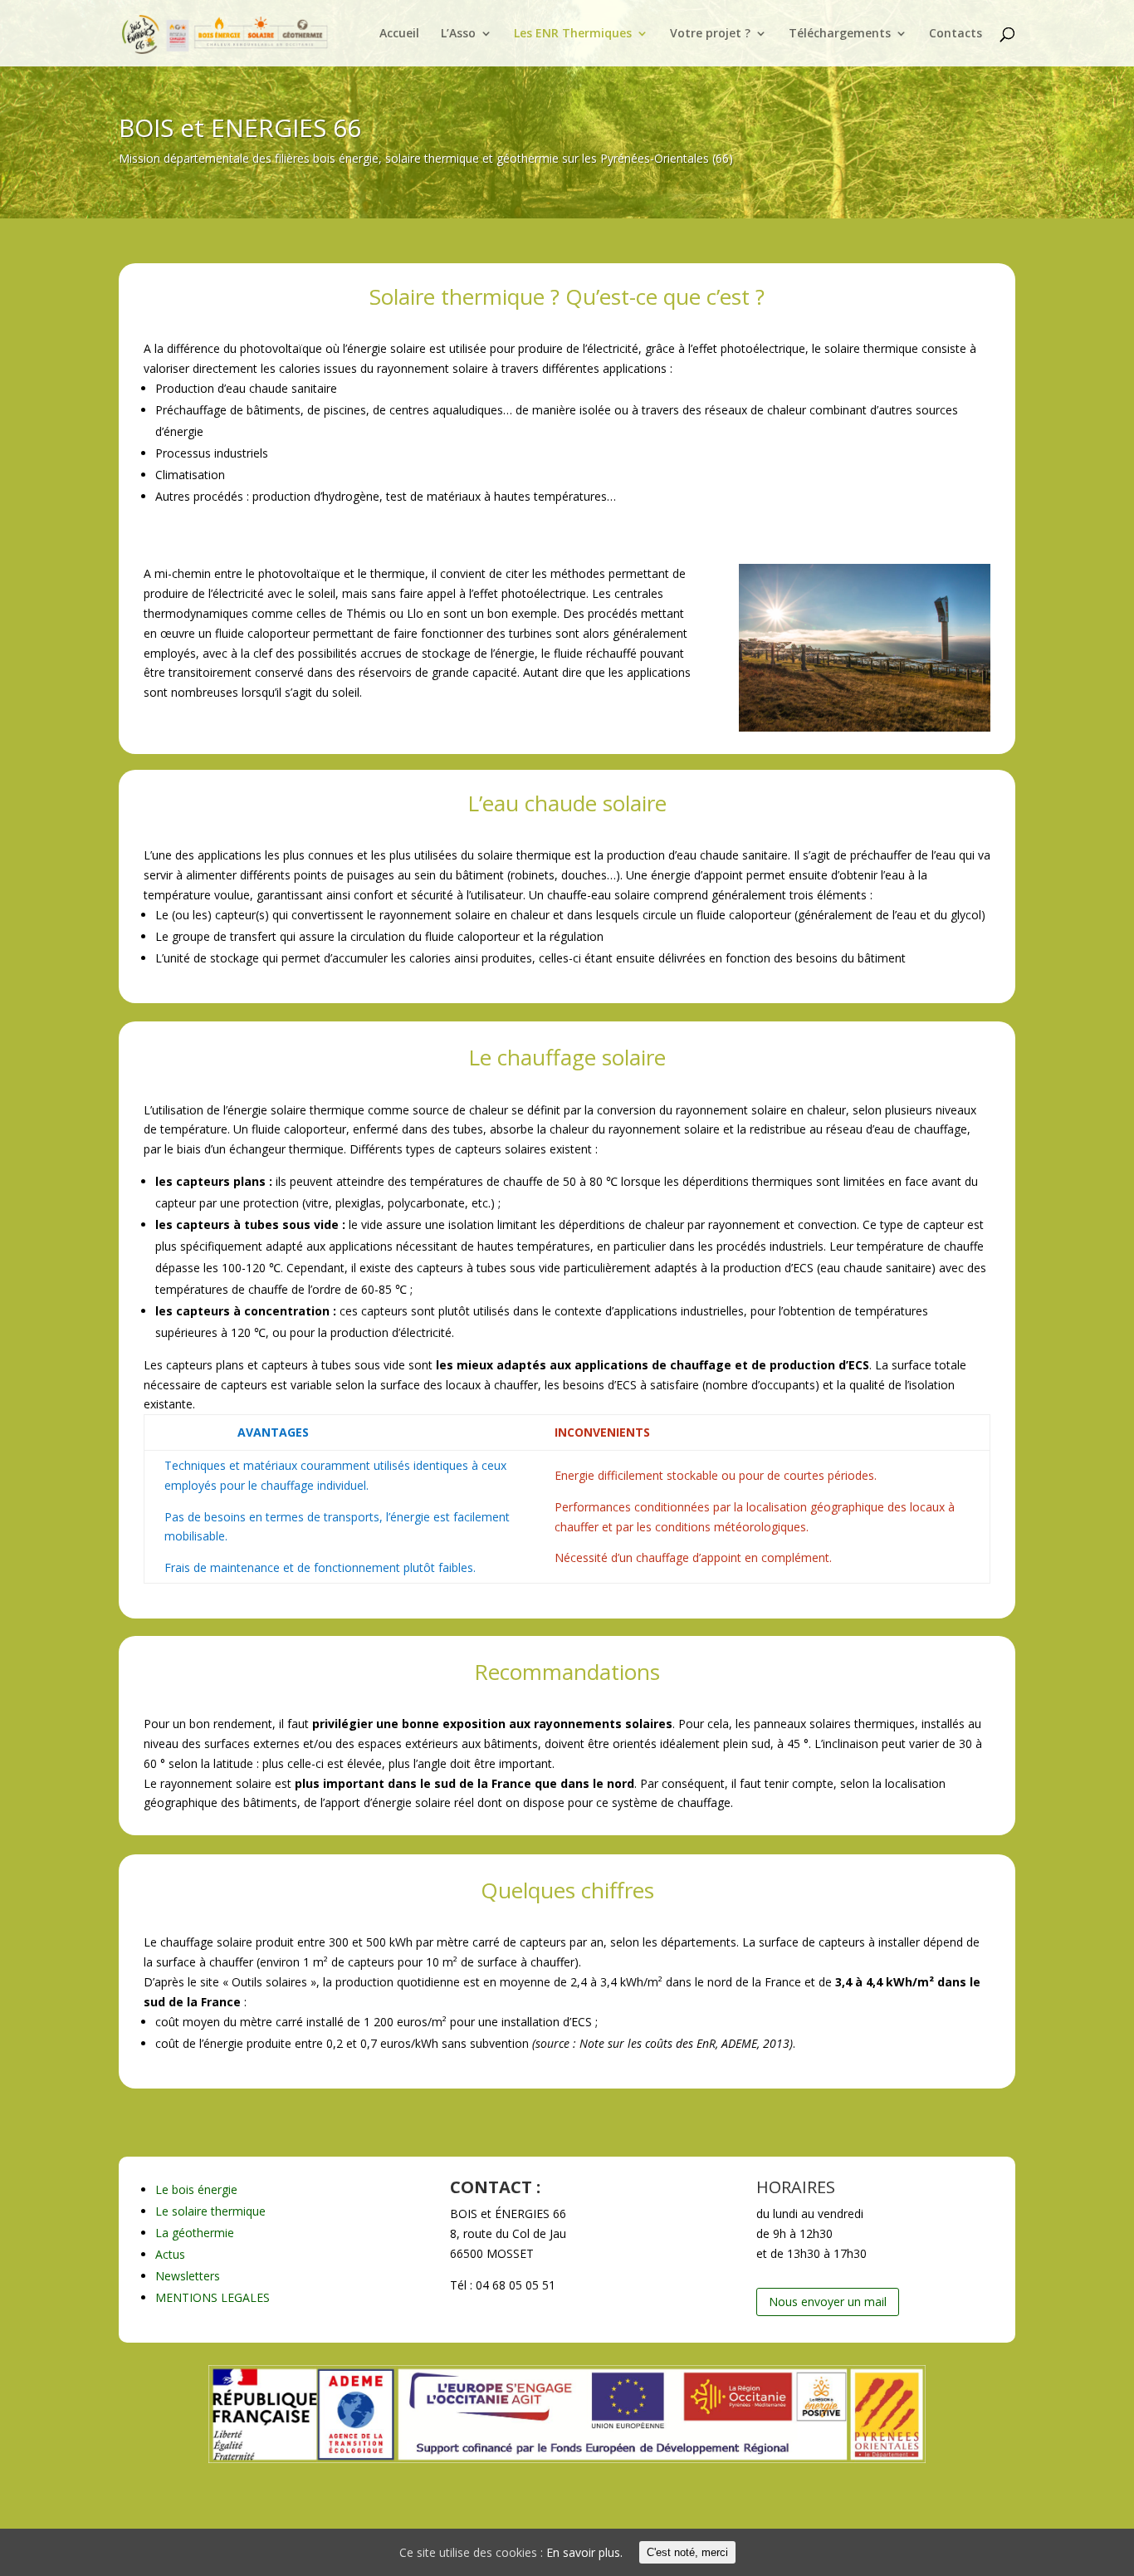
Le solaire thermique (210, 2211)
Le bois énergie (196, 2189)
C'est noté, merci (687, 2552)
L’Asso (458, 34)
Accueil (399, 34)
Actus (170, 2254)
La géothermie (195, 2233)
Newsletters (188, 2276)
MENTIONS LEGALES (213, 2297)
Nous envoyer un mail (828, 2302)
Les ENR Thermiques (573, 34)
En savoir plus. (584, 2552)
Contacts (956, 34)
